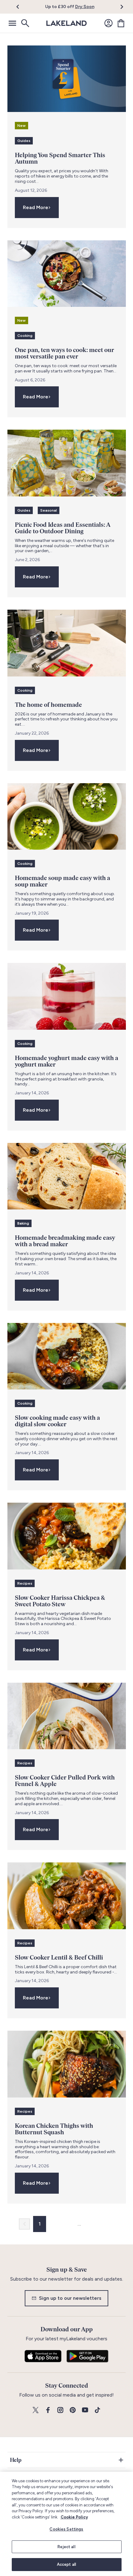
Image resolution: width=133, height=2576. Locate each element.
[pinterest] (73, 2410)
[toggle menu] (12, 23)
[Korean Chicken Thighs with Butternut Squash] (67, 2064)
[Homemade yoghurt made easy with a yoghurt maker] (67, 996)
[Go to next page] (109, 2224)
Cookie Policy (74, 2517)
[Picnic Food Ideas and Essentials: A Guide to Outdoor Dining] (67, 463)
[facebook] (48, 2410)
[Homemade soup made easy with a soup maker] (67, 816)
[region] (66, 2524)
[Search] (25, 23)
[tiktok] (97, 2410)
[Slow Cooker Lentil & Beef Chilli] (67, 1896)
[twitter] (36, 2410)
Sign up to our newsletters (70, 2298)
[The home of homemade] (67, 643)
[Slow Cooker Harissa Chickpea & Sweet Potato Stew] (67, 1536)
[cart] (121, 23)
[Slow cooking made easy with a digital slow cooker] (67, 1356)
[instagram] (60, 2410)
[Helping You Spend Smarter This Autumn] (67, 79)
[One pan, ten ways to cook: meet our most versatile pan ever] (67, 274)
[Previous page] (24, 2224)
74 (91, 2224)
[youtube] (85, 2410)
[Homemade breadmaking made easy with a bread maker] (67, 1176)
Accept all (66, 2564)
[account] (109, 23)
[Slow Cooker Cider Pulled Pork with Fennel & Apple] (67, 1716)
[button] (21, 7)
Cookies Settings (66, 2529)
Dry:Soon (85, 7)
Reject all (66, 2547)
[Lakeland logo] (66, 23)
